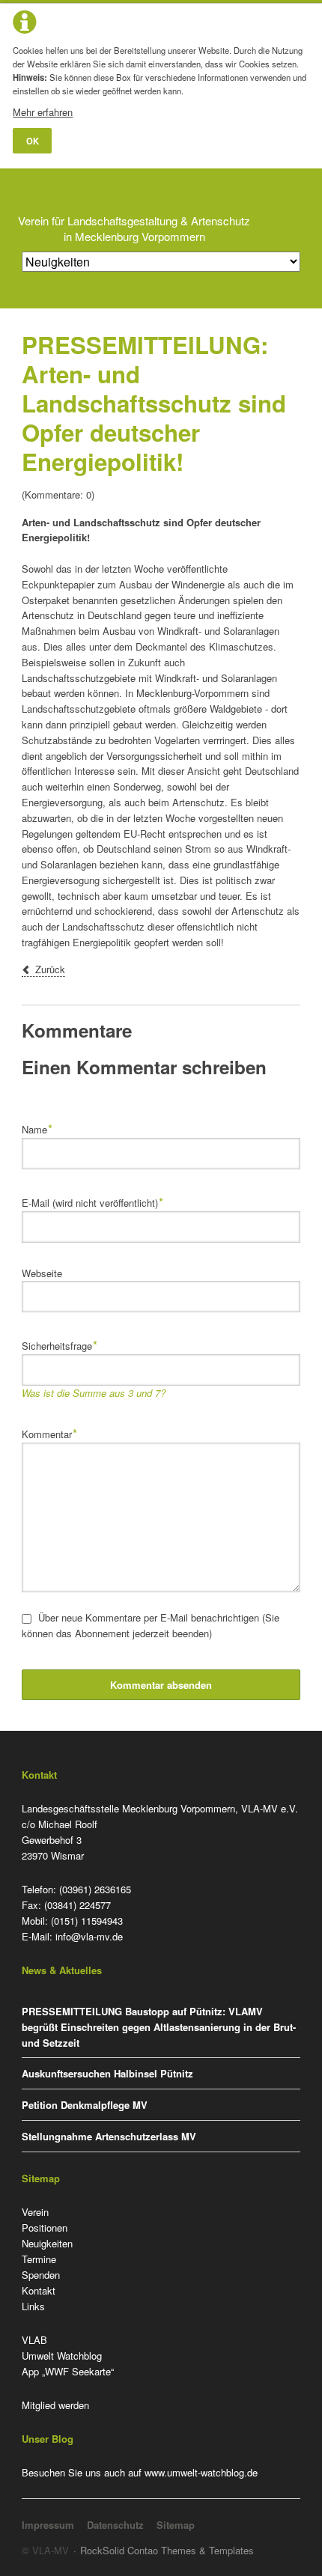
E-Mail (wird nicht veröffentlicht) (93, 1201)
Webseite (42, 1273)
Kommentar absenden (161, 1685)
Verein (35, 2212)
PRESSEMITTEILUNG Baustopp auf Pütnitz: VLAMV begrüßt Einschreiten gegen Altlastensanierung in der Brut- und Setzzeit (159, 2027)
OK (33, 141)
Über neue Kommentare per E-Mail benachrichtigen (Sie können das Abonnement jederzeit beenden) (151, 1625)
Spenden (41, 2275)
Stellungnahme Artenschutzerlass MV (109, 2136)
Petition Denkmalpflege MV (85, 2105)
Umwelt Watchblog (62, 2356)
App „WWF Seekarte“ (68, 2371)
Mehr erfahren (43, 112)
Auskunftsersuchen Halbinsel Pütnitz (107, 2073)
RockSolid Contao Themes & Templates (167, 2550)
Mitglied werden (55, 2405)
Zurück (50, 969)
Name (43, 1128)
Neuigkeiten (47, 2243)
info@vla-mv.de (89, 1936)
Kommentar (50, 1432)
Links (33, 2306)
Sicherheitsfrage (60, 1344)
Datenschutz (115, 2525)
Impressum (48, 2525)
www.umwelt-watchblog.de (201, 2472)
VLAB (34, 2340)
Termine (39, 2259)
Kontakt (39, 2290)
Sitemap (176, 2525)
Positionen (45, 2228)
